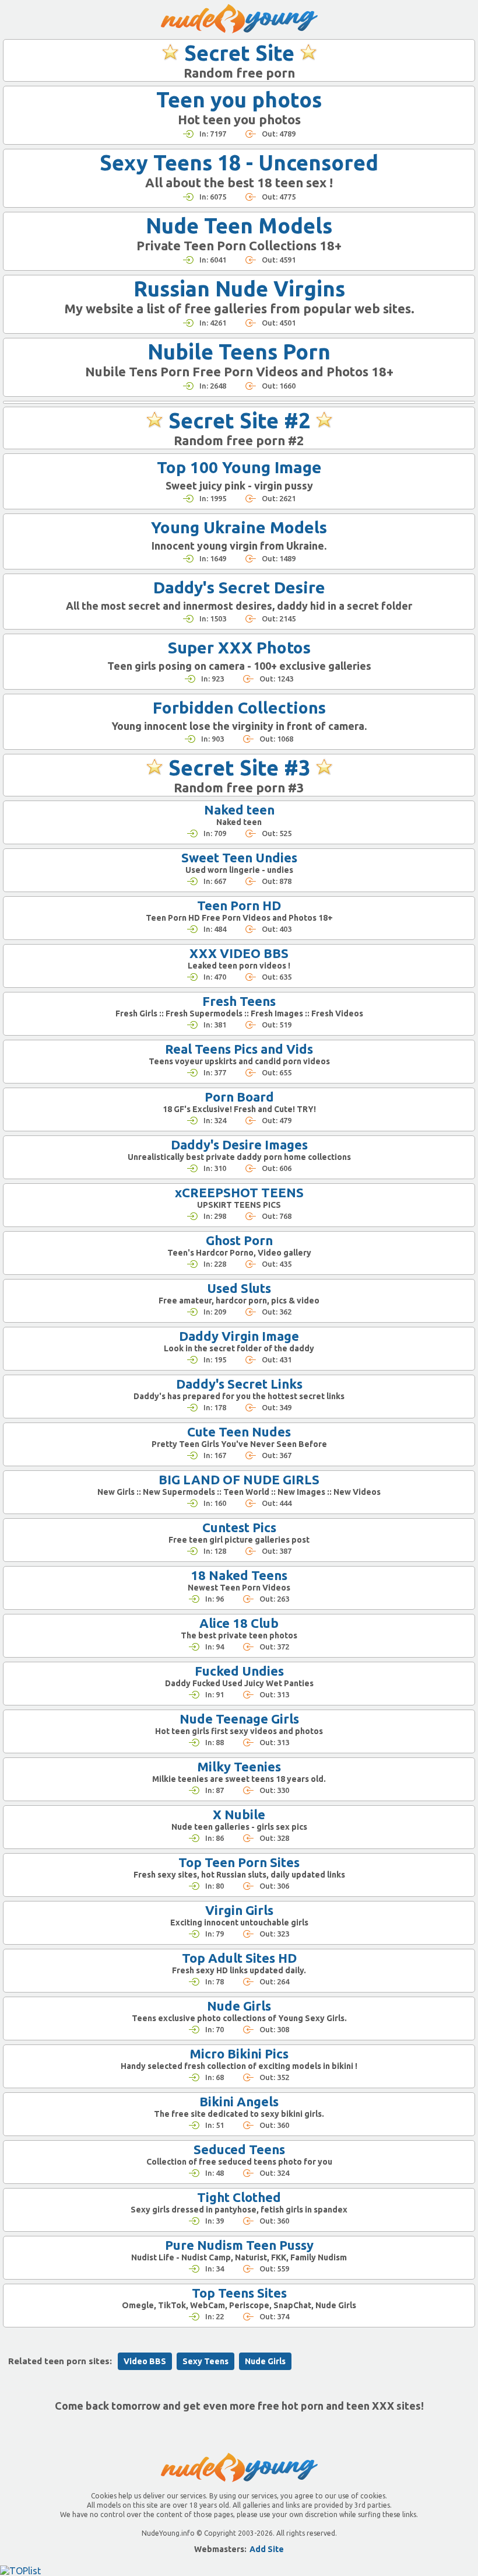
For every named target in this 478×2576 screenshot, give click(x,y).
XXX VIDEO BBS (239, 953)
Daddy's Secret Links (239, 1384)
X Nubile (239, 1814)
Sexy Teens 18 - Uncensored (239, 162)
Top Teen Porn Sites (239, 1862)
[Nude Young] (239, 19)
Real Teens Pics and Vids (239, 1049)
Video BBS (145, 2361)
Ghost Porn (239, 1240)
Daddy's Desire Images (239, 1144)
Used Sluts (239, 1288)
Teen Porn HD (239, 905)
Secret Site (239, 53)
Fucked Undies (239, 1671)
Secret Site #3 (239, 768)
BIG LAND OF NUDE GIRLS (239, 1479)
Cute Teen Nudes (239, 1432)
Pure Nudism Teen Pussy (239, 2245)
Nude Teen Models (239, 226)
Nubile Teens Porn (239, 352)
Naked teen (239, 810)
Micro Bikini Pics (239, 2054)
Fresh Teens (239, 1001)
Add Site (267, 2549)
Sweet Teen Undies (239, 857)
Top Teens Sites (239, 2293)
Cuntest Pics (239, 1527)
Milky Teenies (239, 1766)
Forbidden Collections (239, 707)
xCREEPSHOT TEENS (239, 1192)
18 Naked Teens (239, 1575)
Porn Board (239, 1097)
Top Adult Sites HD (239, 1958)
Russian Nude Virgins (239, 289)
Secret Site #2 (239, 420)
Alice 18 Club (239, 1623)
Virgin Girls (239, 1910)
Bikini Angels (239, 2101)
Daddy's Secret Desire (239, 587)
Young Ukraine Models (239, 527)
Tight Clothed (239, 2197)
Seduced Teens (239, 2149)
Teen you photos (239, 99)
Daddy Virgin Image (239, 1336)
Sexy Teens (205, 2361)
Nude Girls (239, 2006)
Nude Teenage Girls (239, 1719)
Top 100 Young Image (239, 467)
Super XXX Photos (239, 647)
